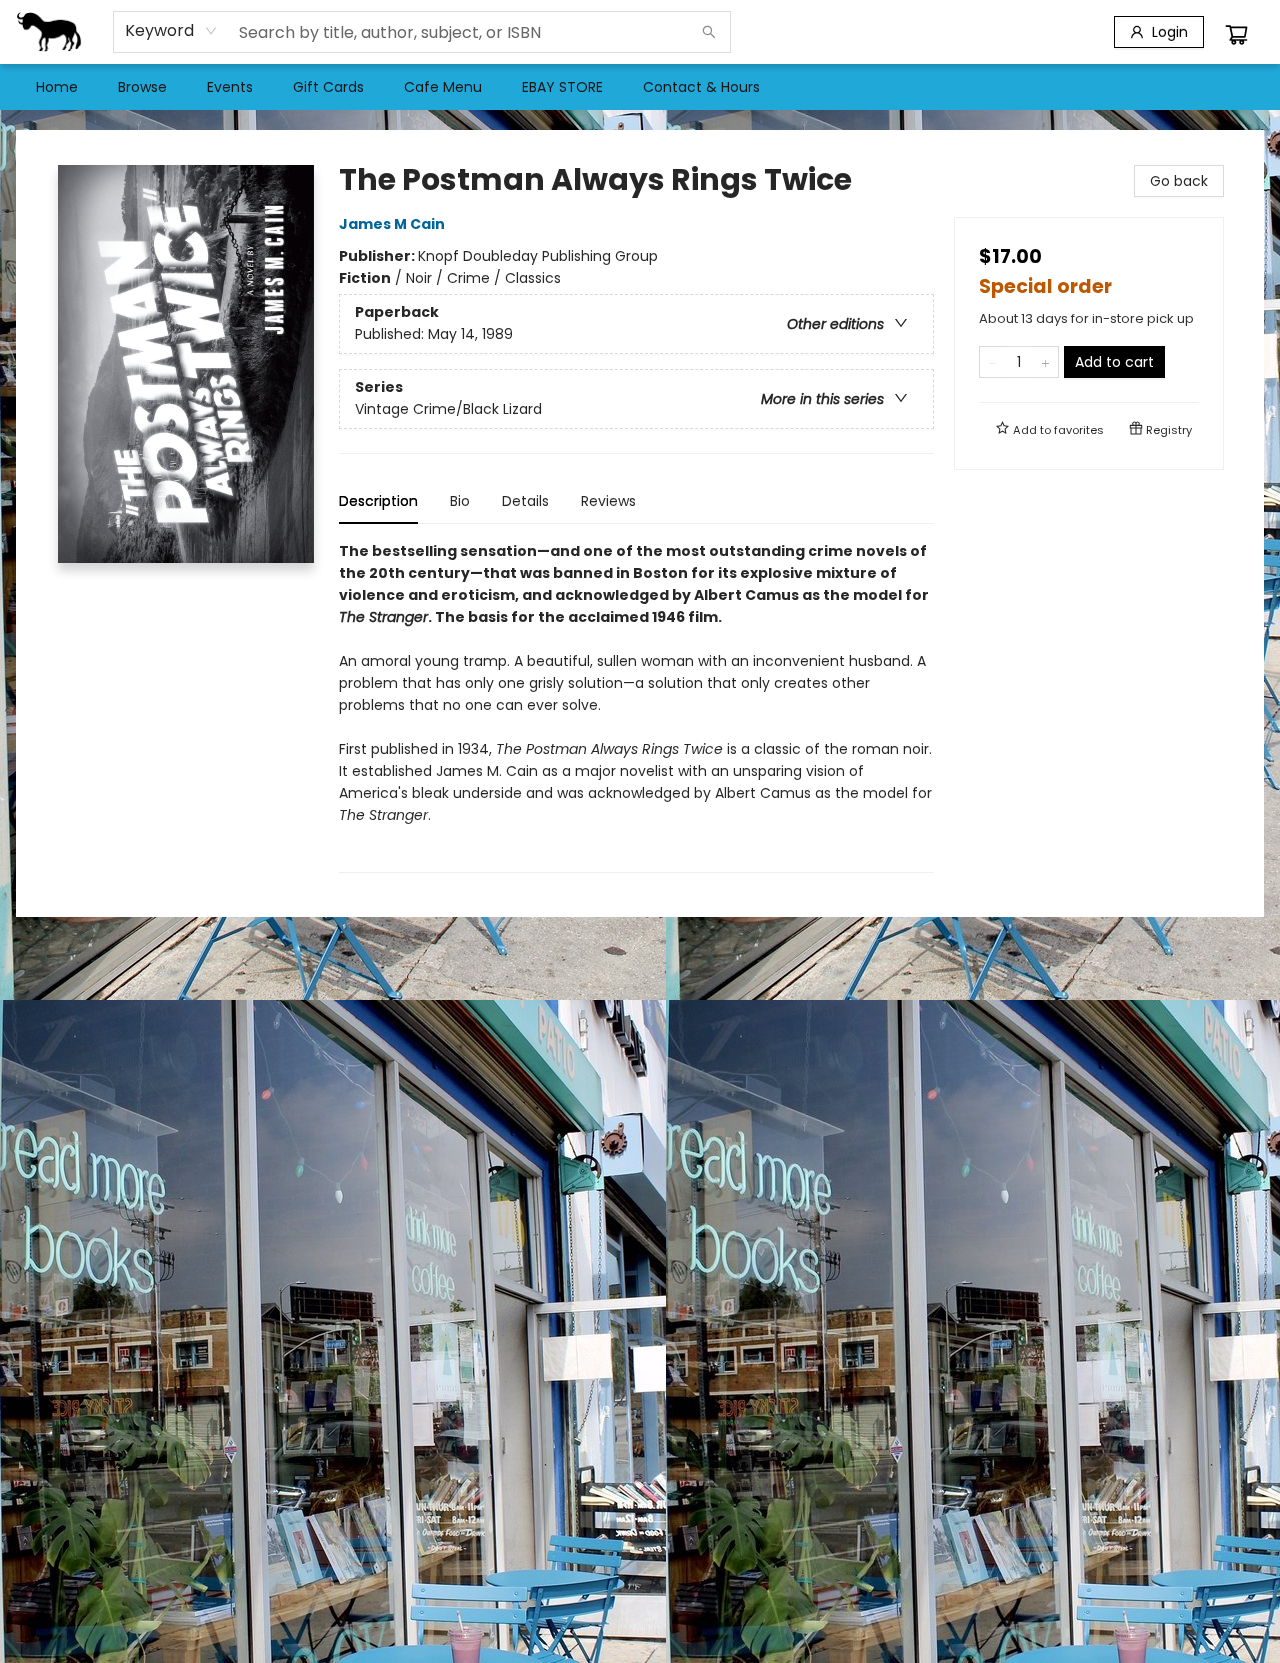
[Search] (709, 32)
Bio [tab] (460, 501)
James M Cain (392, 224)
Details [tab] (525, 501)
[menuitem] (57, 87)
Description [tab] (378, 501)
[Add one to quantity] (1045, 362)
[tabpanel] (636, 706)
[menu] (640, 87)
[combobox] (171, 31)
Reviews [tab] (608, 501)
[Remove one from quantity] (992, 362)
